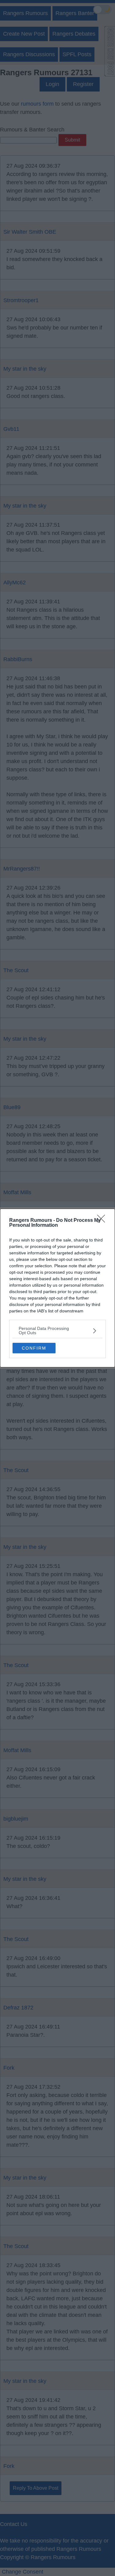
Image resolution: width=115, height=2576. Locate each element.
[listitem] (57, 1331)
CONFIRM (34, 1348)
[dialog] (57, 1288)
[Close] (103, 1221)
